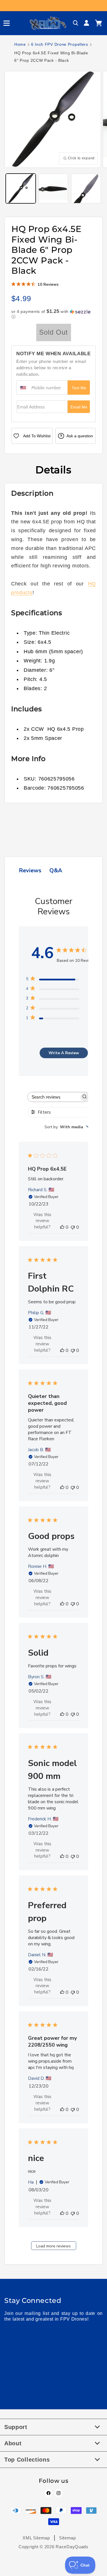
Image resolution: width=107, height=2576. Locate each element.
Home (20, 44)
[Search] (76, 23)
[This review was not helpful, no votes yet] (73, 1227)
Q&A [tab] (56, 870)
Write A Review (64, 1053)
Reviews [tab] (30, 870)
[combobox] (67, 1127)
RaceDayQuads (72, 2547)
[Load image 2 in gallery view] (53, 189)
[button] (4, 23)
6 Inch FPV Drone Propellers (60, 44)
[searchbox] (53, 1097)
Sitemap (67, 2538)
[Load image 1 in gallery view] (21, 189)
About (13, 2443)
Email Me (79, 407)
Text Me (79, 388)
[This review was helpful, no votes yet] (62, 1227)
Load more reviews (53, 2246)
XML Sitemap (36, 2538)
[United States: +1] (23, 388)
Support (16, 2427)
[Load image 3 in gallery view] (86, 189)
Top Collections (27, 2460)
